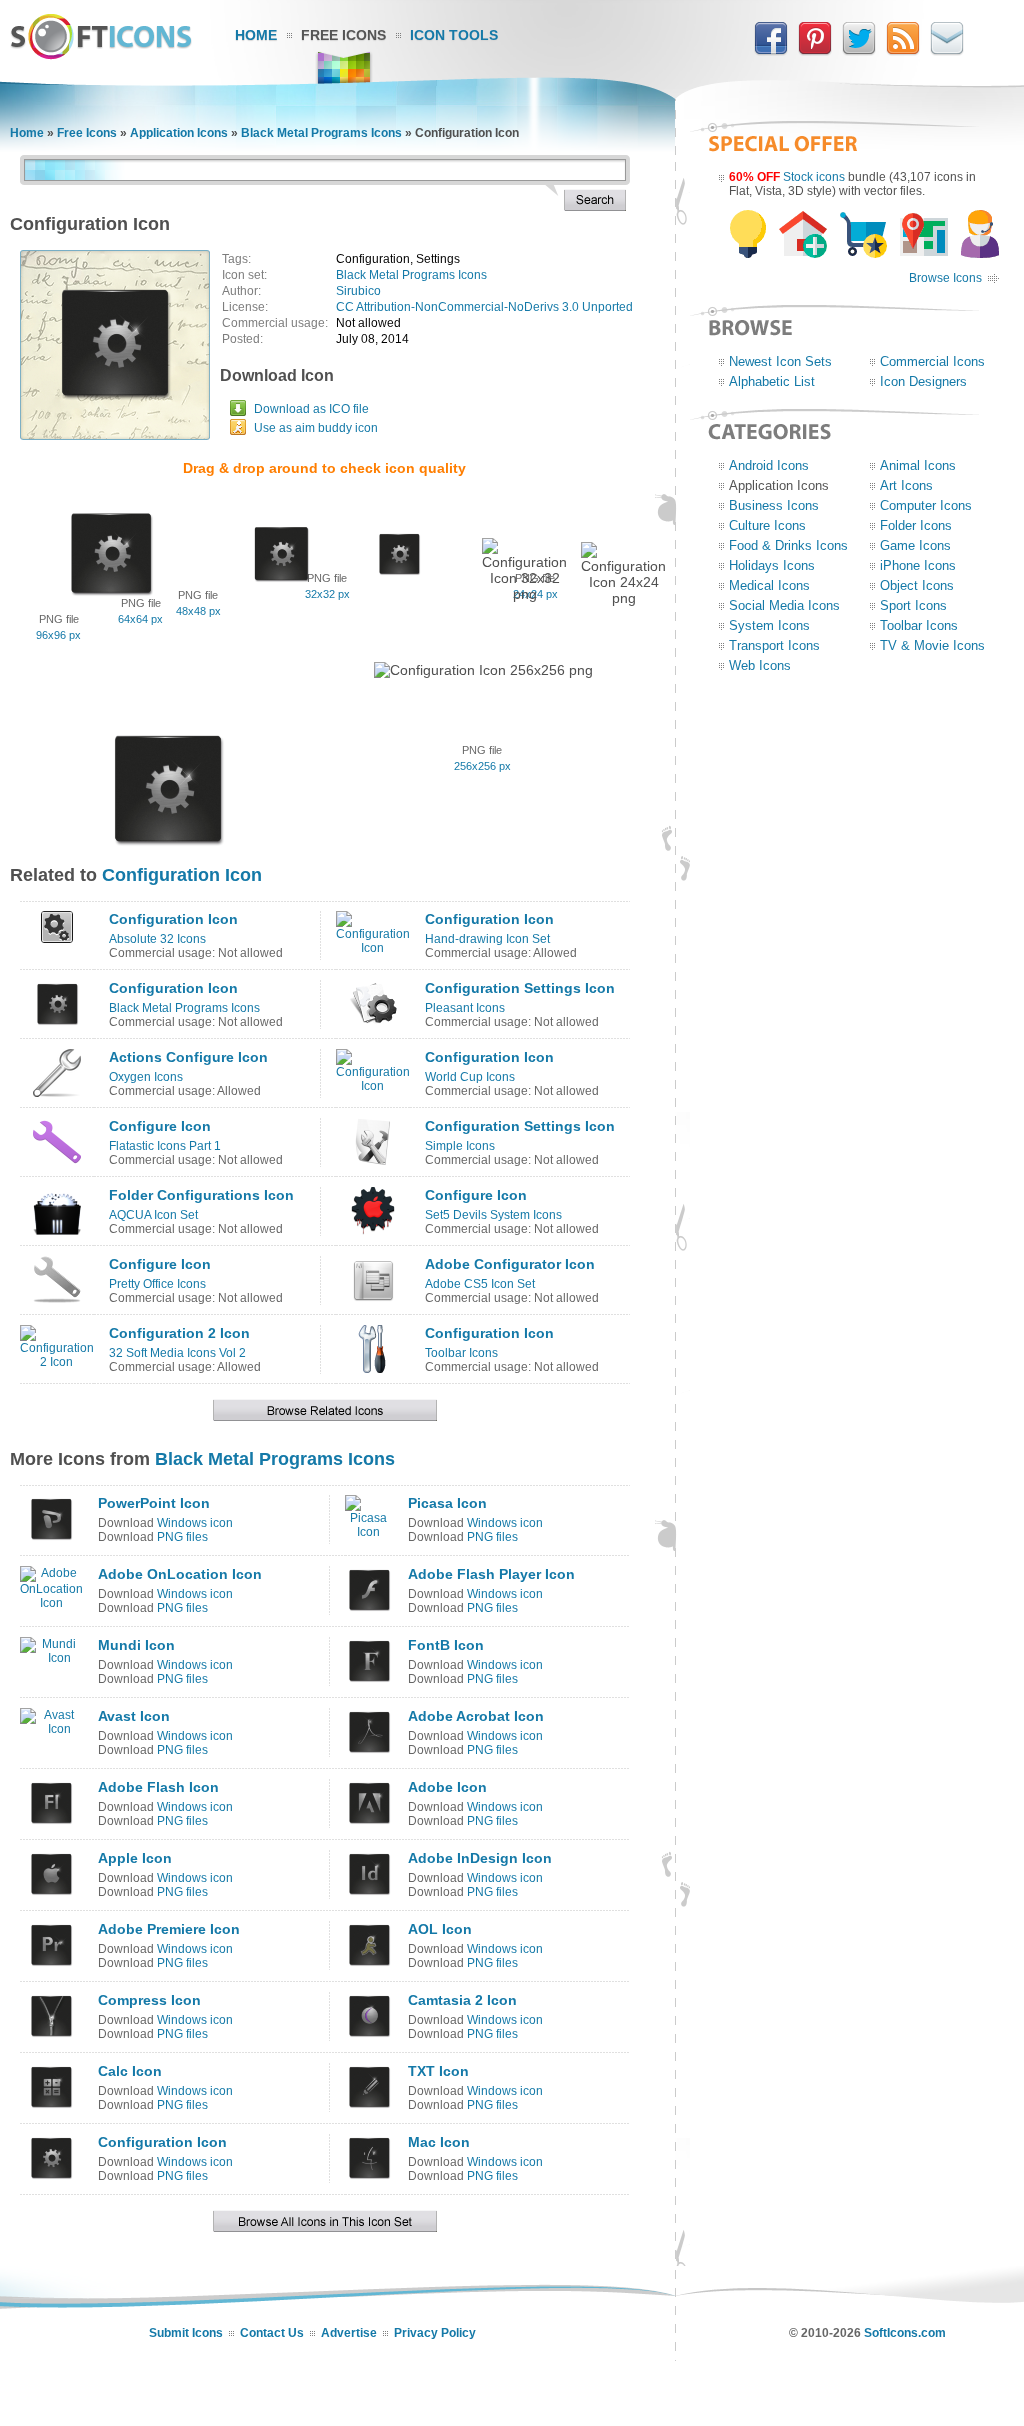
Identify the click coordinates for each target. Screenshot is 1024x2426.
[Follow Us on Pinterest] (815, 51)
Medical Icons (769, 585)
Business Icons (774, 505)
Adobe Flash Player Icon (491, 1574)
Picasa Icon (447, 1503)
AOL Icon (440, 1929)
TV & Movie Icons (932, 645)
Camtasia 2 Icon (462, 2000)
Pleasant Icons (465, 1008)
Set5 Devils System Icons (493, 1215)
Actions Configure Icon (188, 1057)
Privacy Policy (435, 2333)
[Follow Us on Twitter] (859, 51)
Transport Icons (774, 645)
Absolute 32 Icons (157, 939)
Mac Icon (439, 2142)
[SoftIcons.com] (101, 55)
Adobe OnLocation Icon (180, 1574)
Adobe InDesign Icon (480, 1858)
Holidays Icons (772, 565)
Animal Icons (918, 465)
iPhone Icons (918, 565)
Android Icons (769, 465)
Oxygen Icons (146, 1077)
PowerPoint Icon (154, 1503)
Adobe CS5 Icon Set (480, 1284)
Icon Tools (454, 35)
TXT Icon (438, 2071)
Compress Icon (149, 2000)
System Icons (769, 625)
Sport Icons (913, 605)
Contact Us (272, 2333)
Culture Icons (767, 525)
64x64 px (140, 619)
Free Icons (343, 35)
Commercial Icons (932, 361)
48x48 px (198, 611)
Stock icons (814, 177)
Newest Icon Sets (780, 361)
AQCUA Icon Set (153, 1215)
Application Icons (179, 133)
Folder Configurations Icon (201, 1195)
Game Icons (915, 545)
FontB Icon (446, 1645)
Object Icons (917, 585)
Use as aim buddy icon (316, 428)
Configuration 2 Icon (179, 1333)
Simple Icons (460, 1146)
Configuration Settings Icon (520, 988)
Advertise (349, 2333)
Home (256, 35)
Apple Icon (135, 1858)
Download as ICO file (311, 409)
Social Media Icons (784, 605)
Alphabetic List (772, 381)
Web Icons (760, 665)
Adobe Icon (447, 1787)
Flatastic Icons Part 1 (165, 1146)
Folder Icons (916, 525)
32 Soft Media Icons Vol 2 (177, 1353)
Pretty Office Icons (157, 1284)
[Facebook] (771, 51)
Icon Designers (923, 381)
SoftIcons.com (905, 2333)
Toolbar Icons (461, 1353)
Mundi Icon (136, 1645)
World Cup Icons (470, 1077)
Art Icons (906, 485)
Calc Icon (130, 2071)
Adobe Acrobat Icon (476, 1716)
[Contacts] (947, 51)
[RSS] (903, 51)
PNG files (182, 1537)
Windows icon (195, 1523)
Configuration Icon (182, 875)
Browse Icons (945, 278)
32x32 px (327, 594)
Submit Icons (186, 2333)
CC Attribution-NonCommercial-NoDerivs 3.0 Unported (484, 307)
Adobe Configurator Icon (510, 1264)
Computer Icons (926, 505)
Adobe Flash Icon (158, 1787)
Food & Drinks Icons (788, 545)
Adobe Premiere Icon (169, 1929)
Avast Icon (134, 1716)
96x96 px (58, 635)
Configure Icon (160, 1126)
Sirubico (358, 291)
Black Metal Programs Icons (321, 133)
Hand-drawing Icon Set (487, 939)
